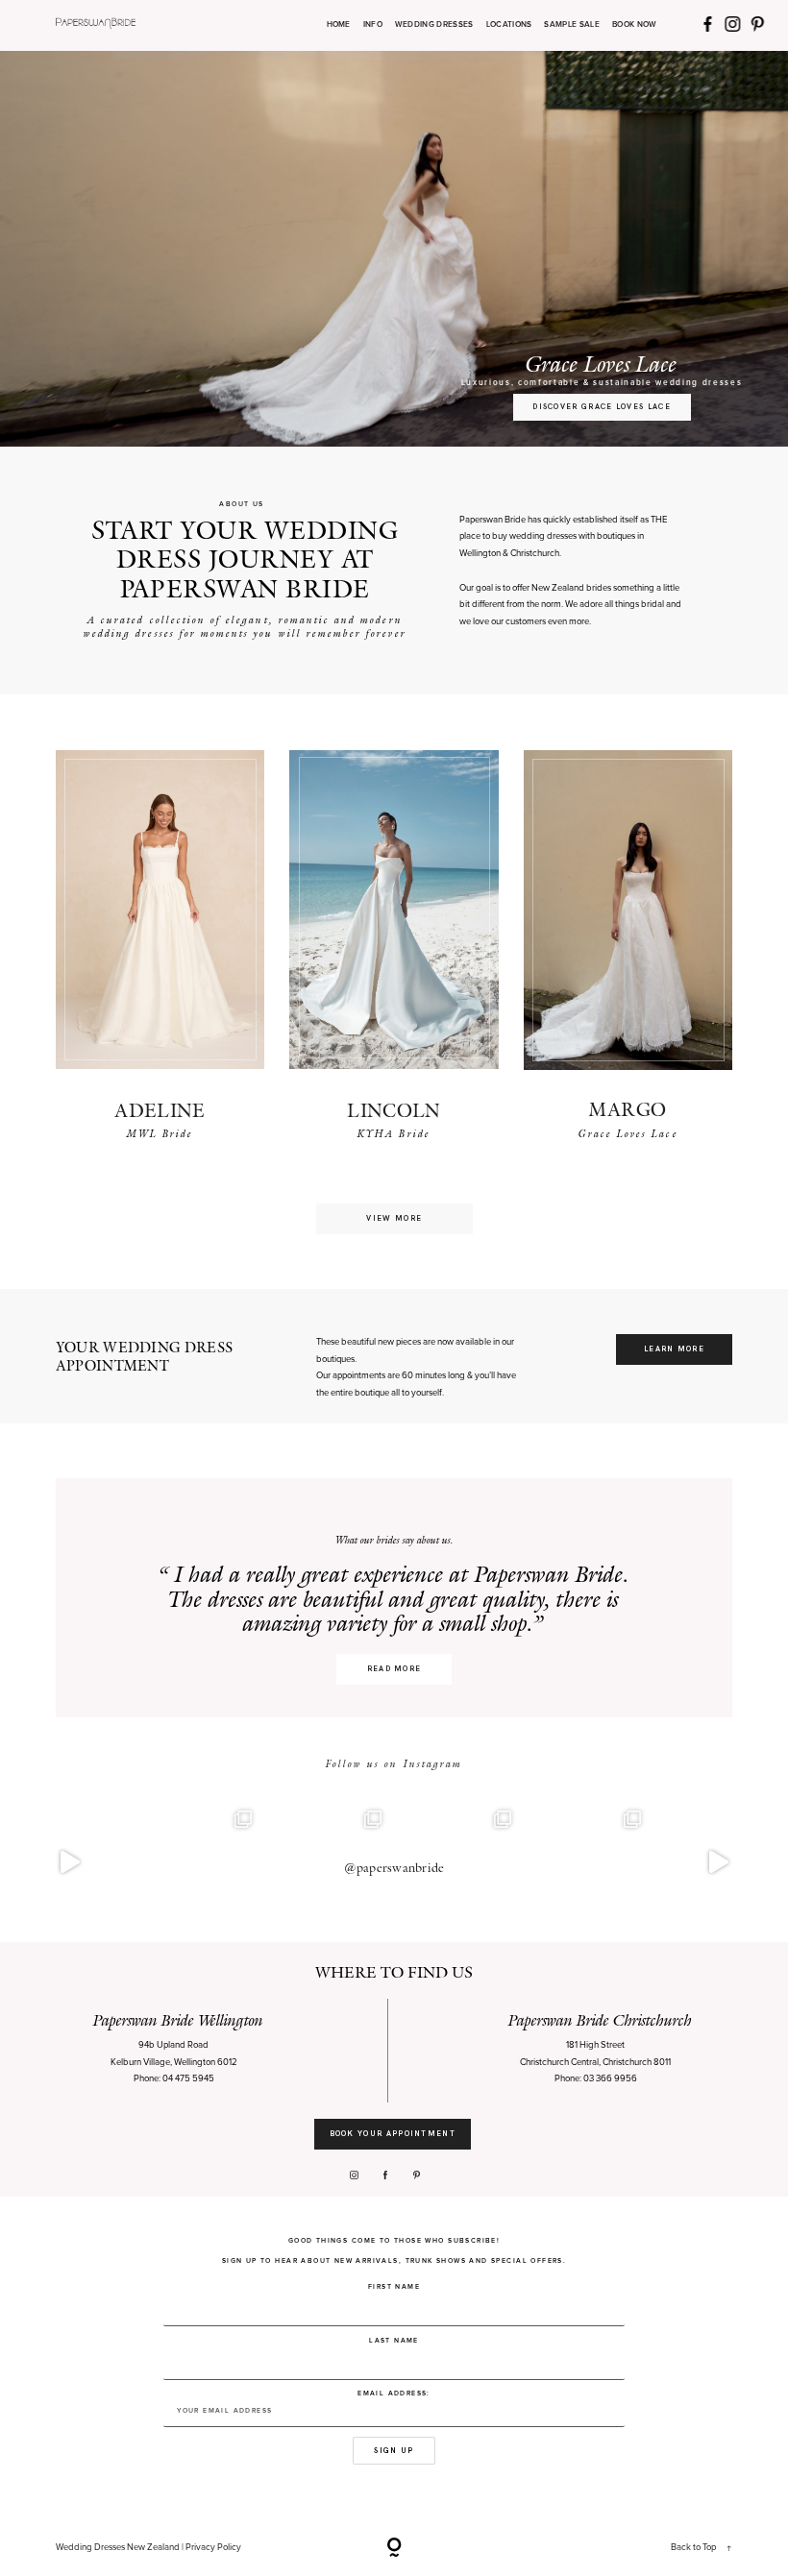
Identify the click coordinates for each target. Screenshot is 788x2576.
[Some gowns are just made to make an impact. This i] (718, 1863)
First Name (394, 2286)
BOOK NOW (635, 25)
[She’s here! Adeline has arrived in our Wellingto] (589, 1863)
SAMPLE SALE (572, 25)
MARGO (628, 1110)
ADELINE (160, 1111)
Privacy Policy (213, 2547)
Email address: (394, 2393)
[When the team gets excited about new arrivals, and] (199, 1863)
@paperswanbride (394, 1868)
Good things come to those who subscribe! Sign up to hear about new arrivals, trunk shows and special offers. (394, 2250)
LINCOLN (394, 1111)
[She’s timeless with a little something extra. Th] (70, 1863)
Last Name (394, 2340)
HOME (339, 25)
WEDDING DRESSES (434, 25)
